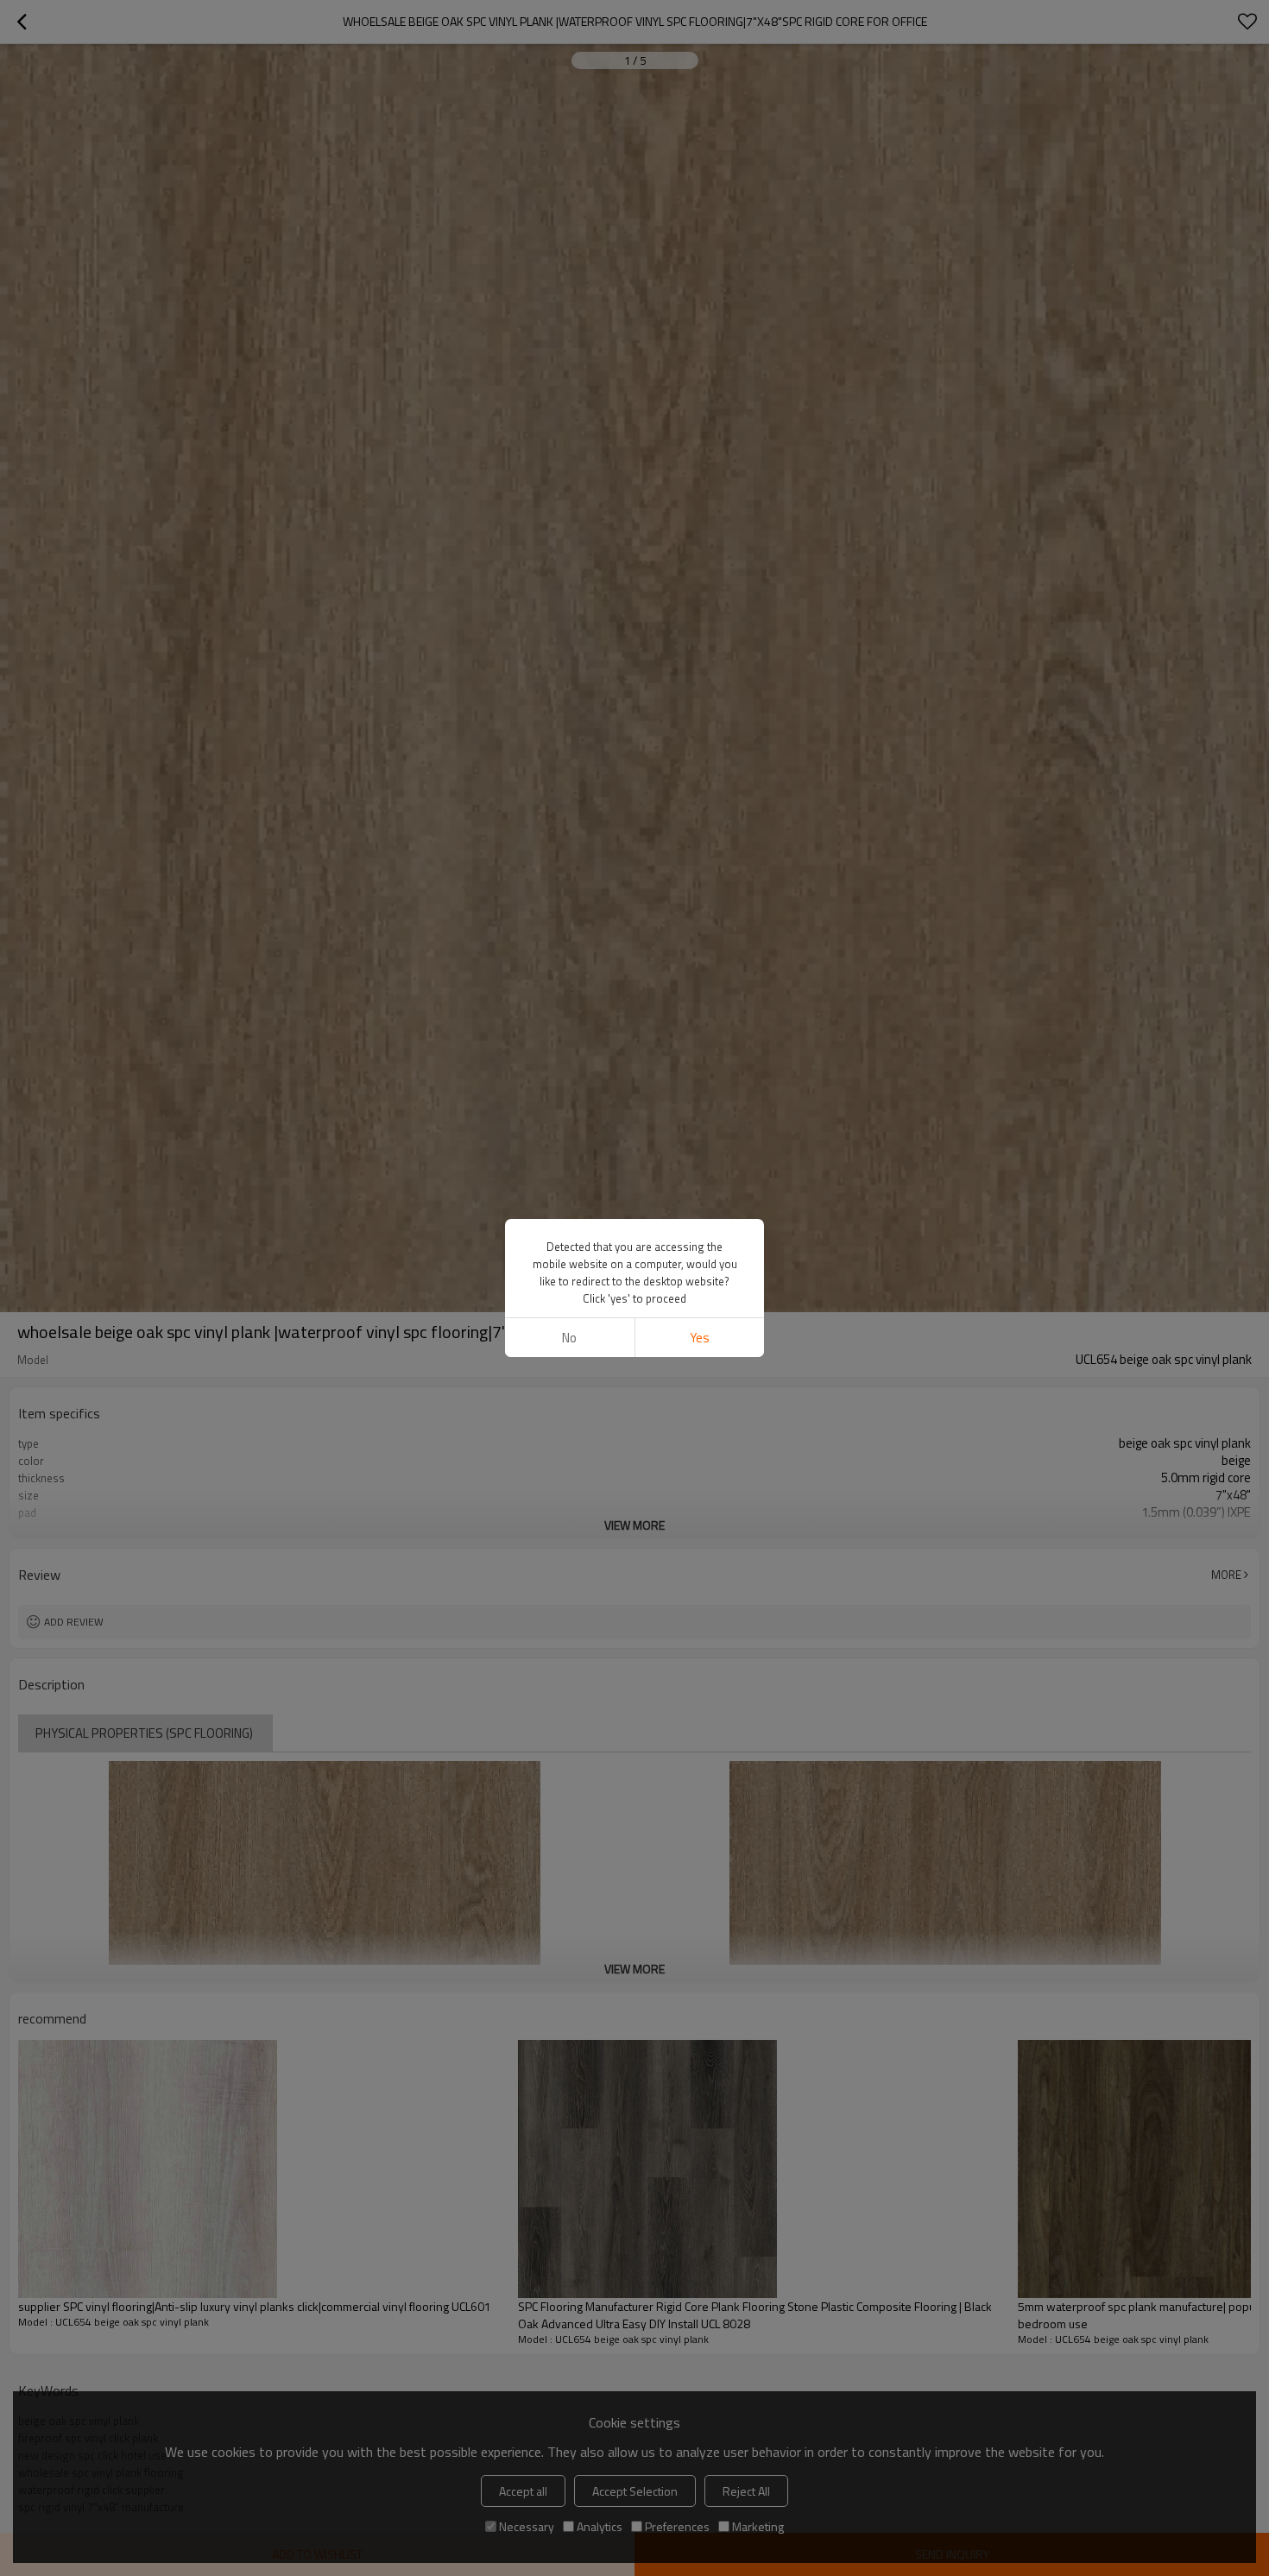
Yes (700, 1338)
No (569, 1338)
